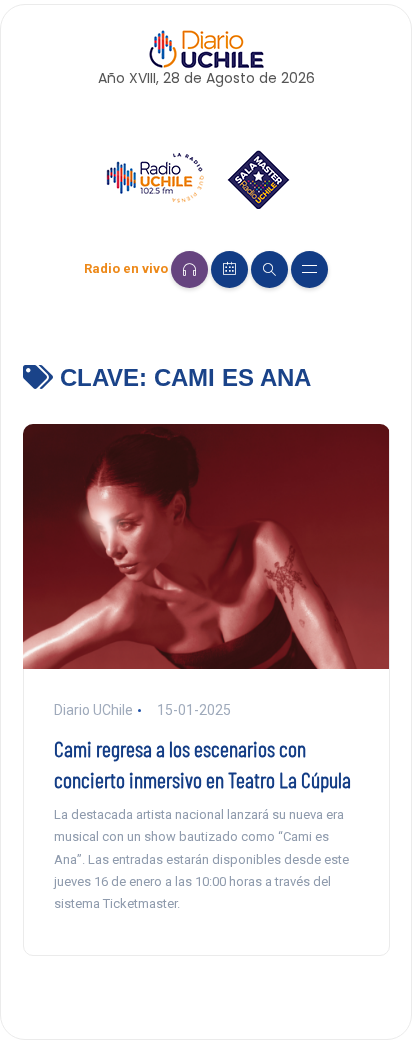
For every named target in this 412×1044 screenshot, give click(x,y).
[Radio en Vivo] (189, 269)
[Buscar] (269, 269)
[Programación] (229, 269)
